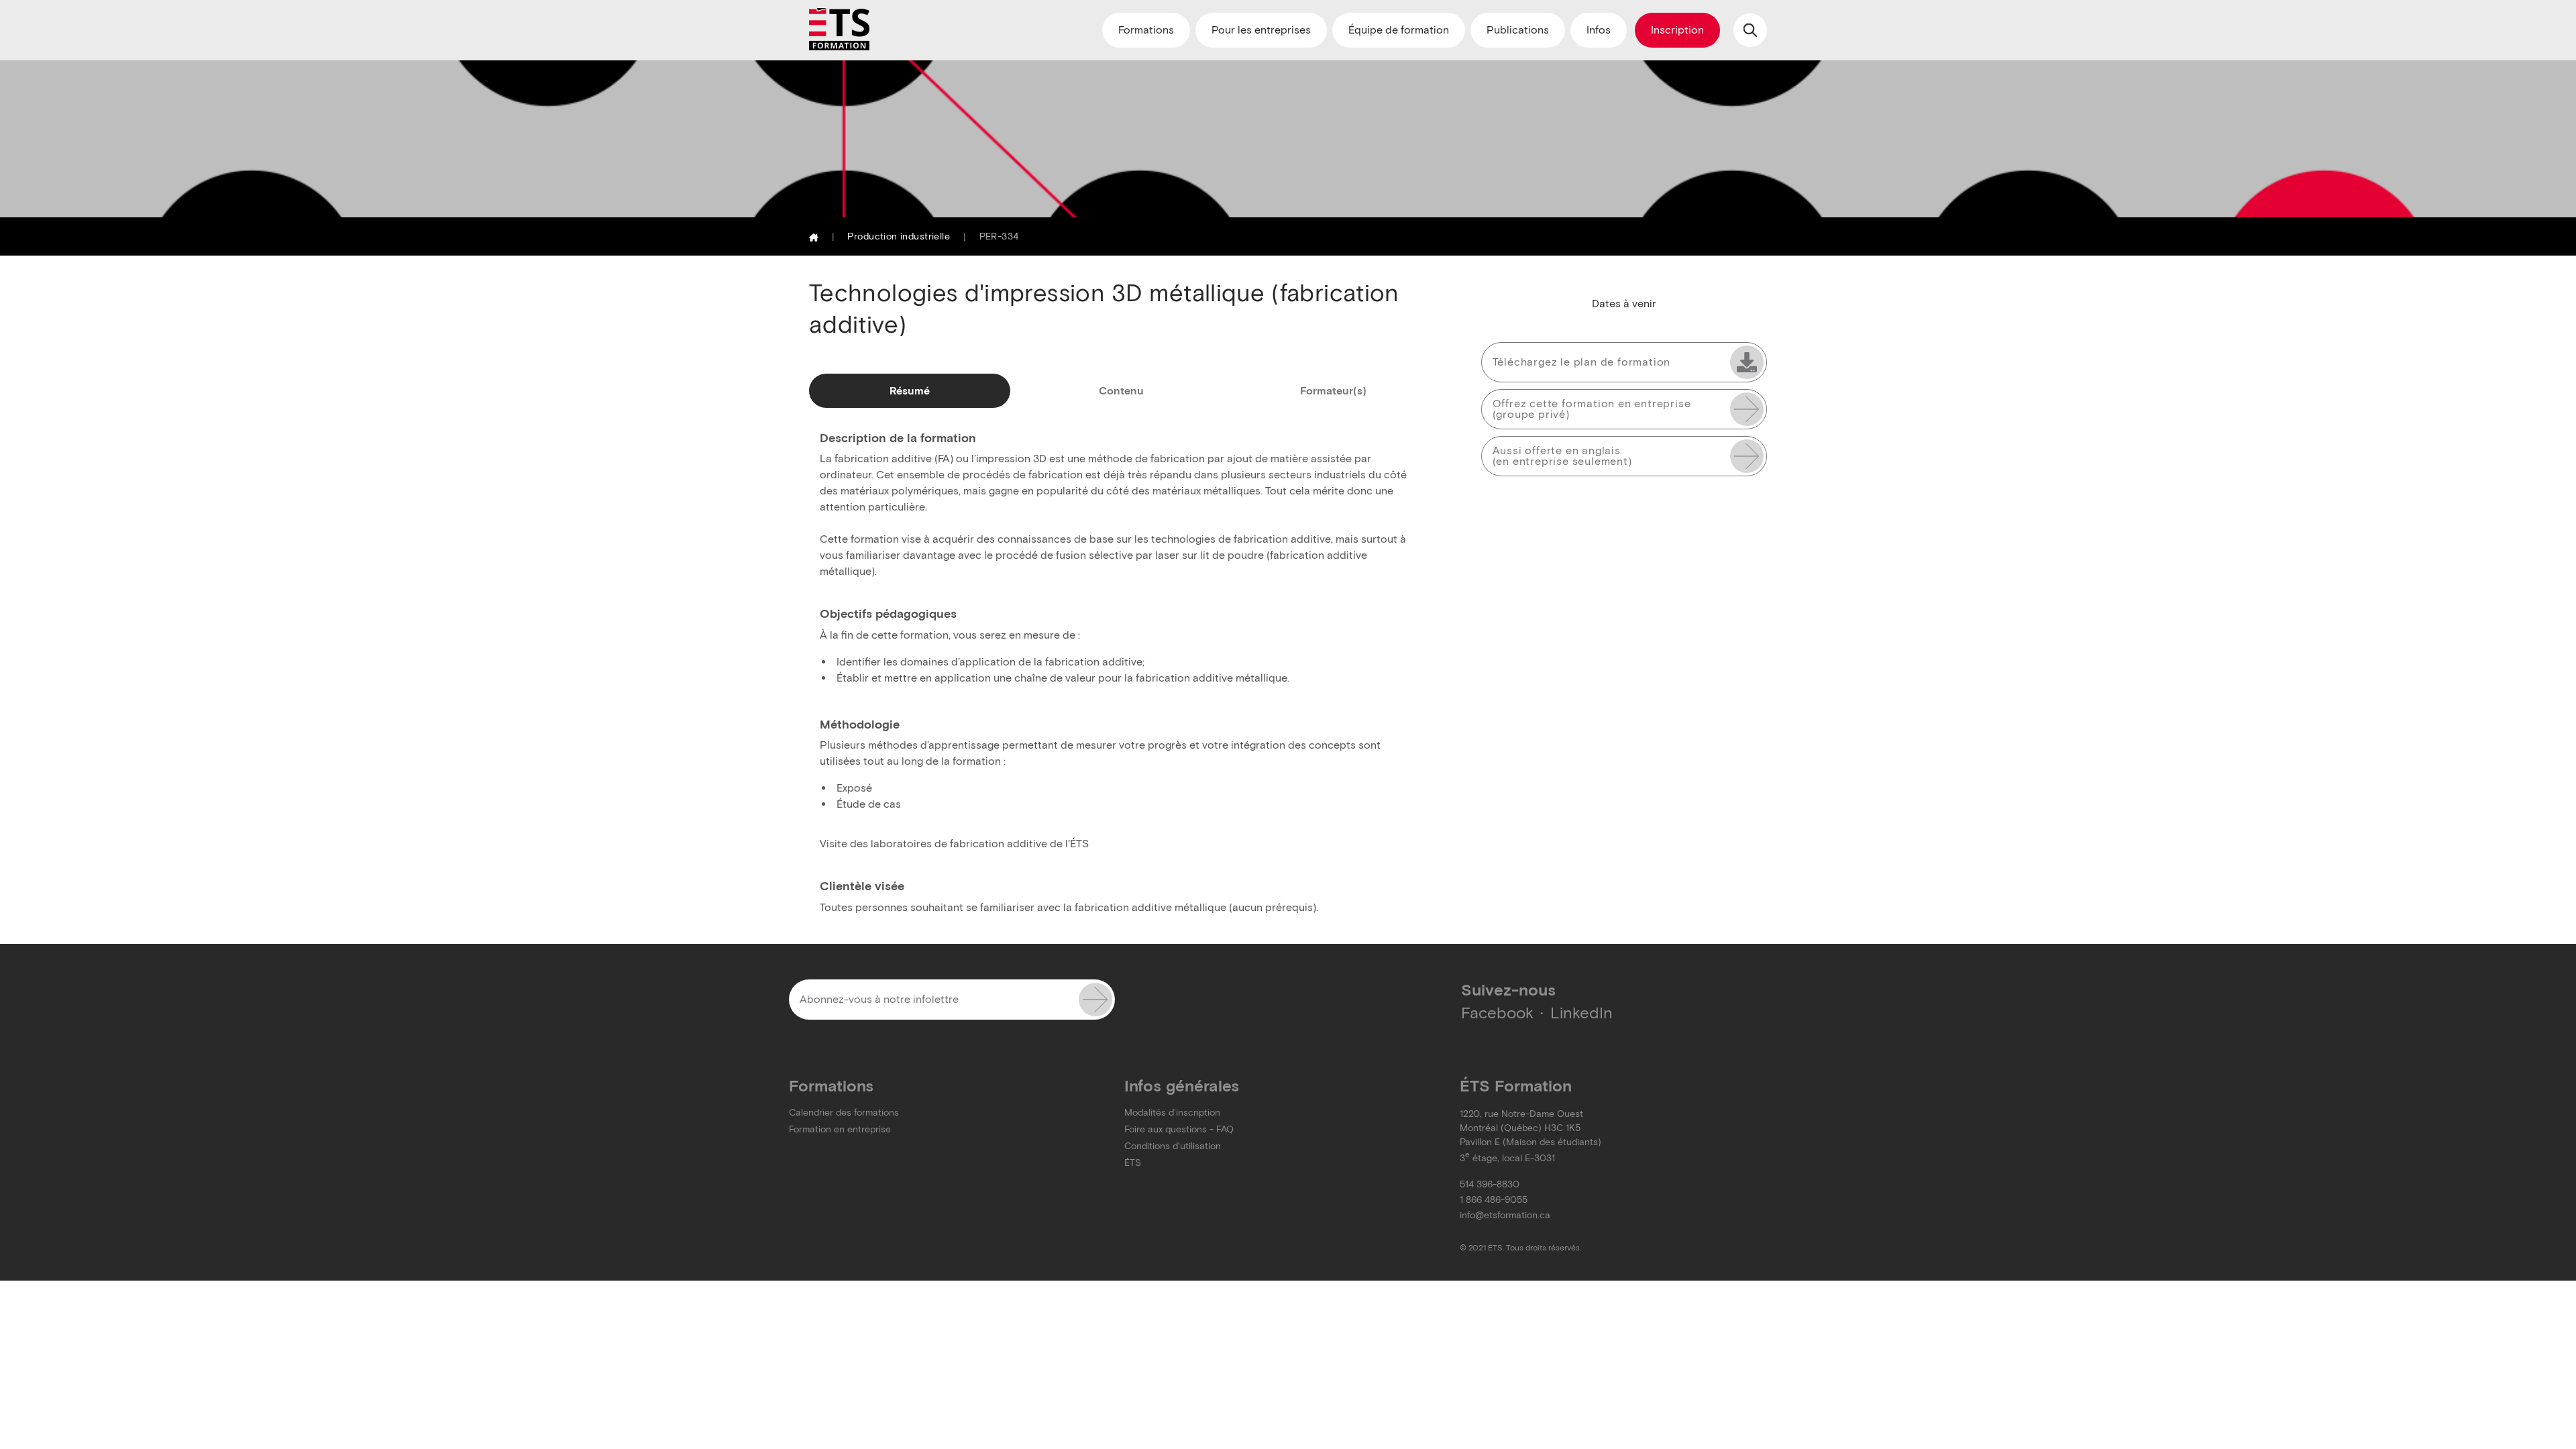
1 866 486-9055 (1494, 1200)
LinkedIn (1581, 1013)
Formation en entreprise (840, 1129)
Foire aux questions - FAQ (1179, 1129)
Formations (1146, 30)
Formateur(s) (1333, 391)
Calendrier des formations (844, 1113)
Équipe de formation (1399, 30)
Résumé (910, 391)
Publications (1518, 30)
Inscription (1677, 30)
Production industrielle (899, 236)
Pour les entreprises (1261, 30)
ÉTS (1133, 1163)
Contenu (1121, 391)
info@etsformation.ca (1505, 1215)
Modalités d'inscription (1172, 1113)
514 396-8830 (1490, 1184)
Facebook (1497, 1013)
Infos (1599, 30)
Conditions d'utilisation (1173, 1146)
